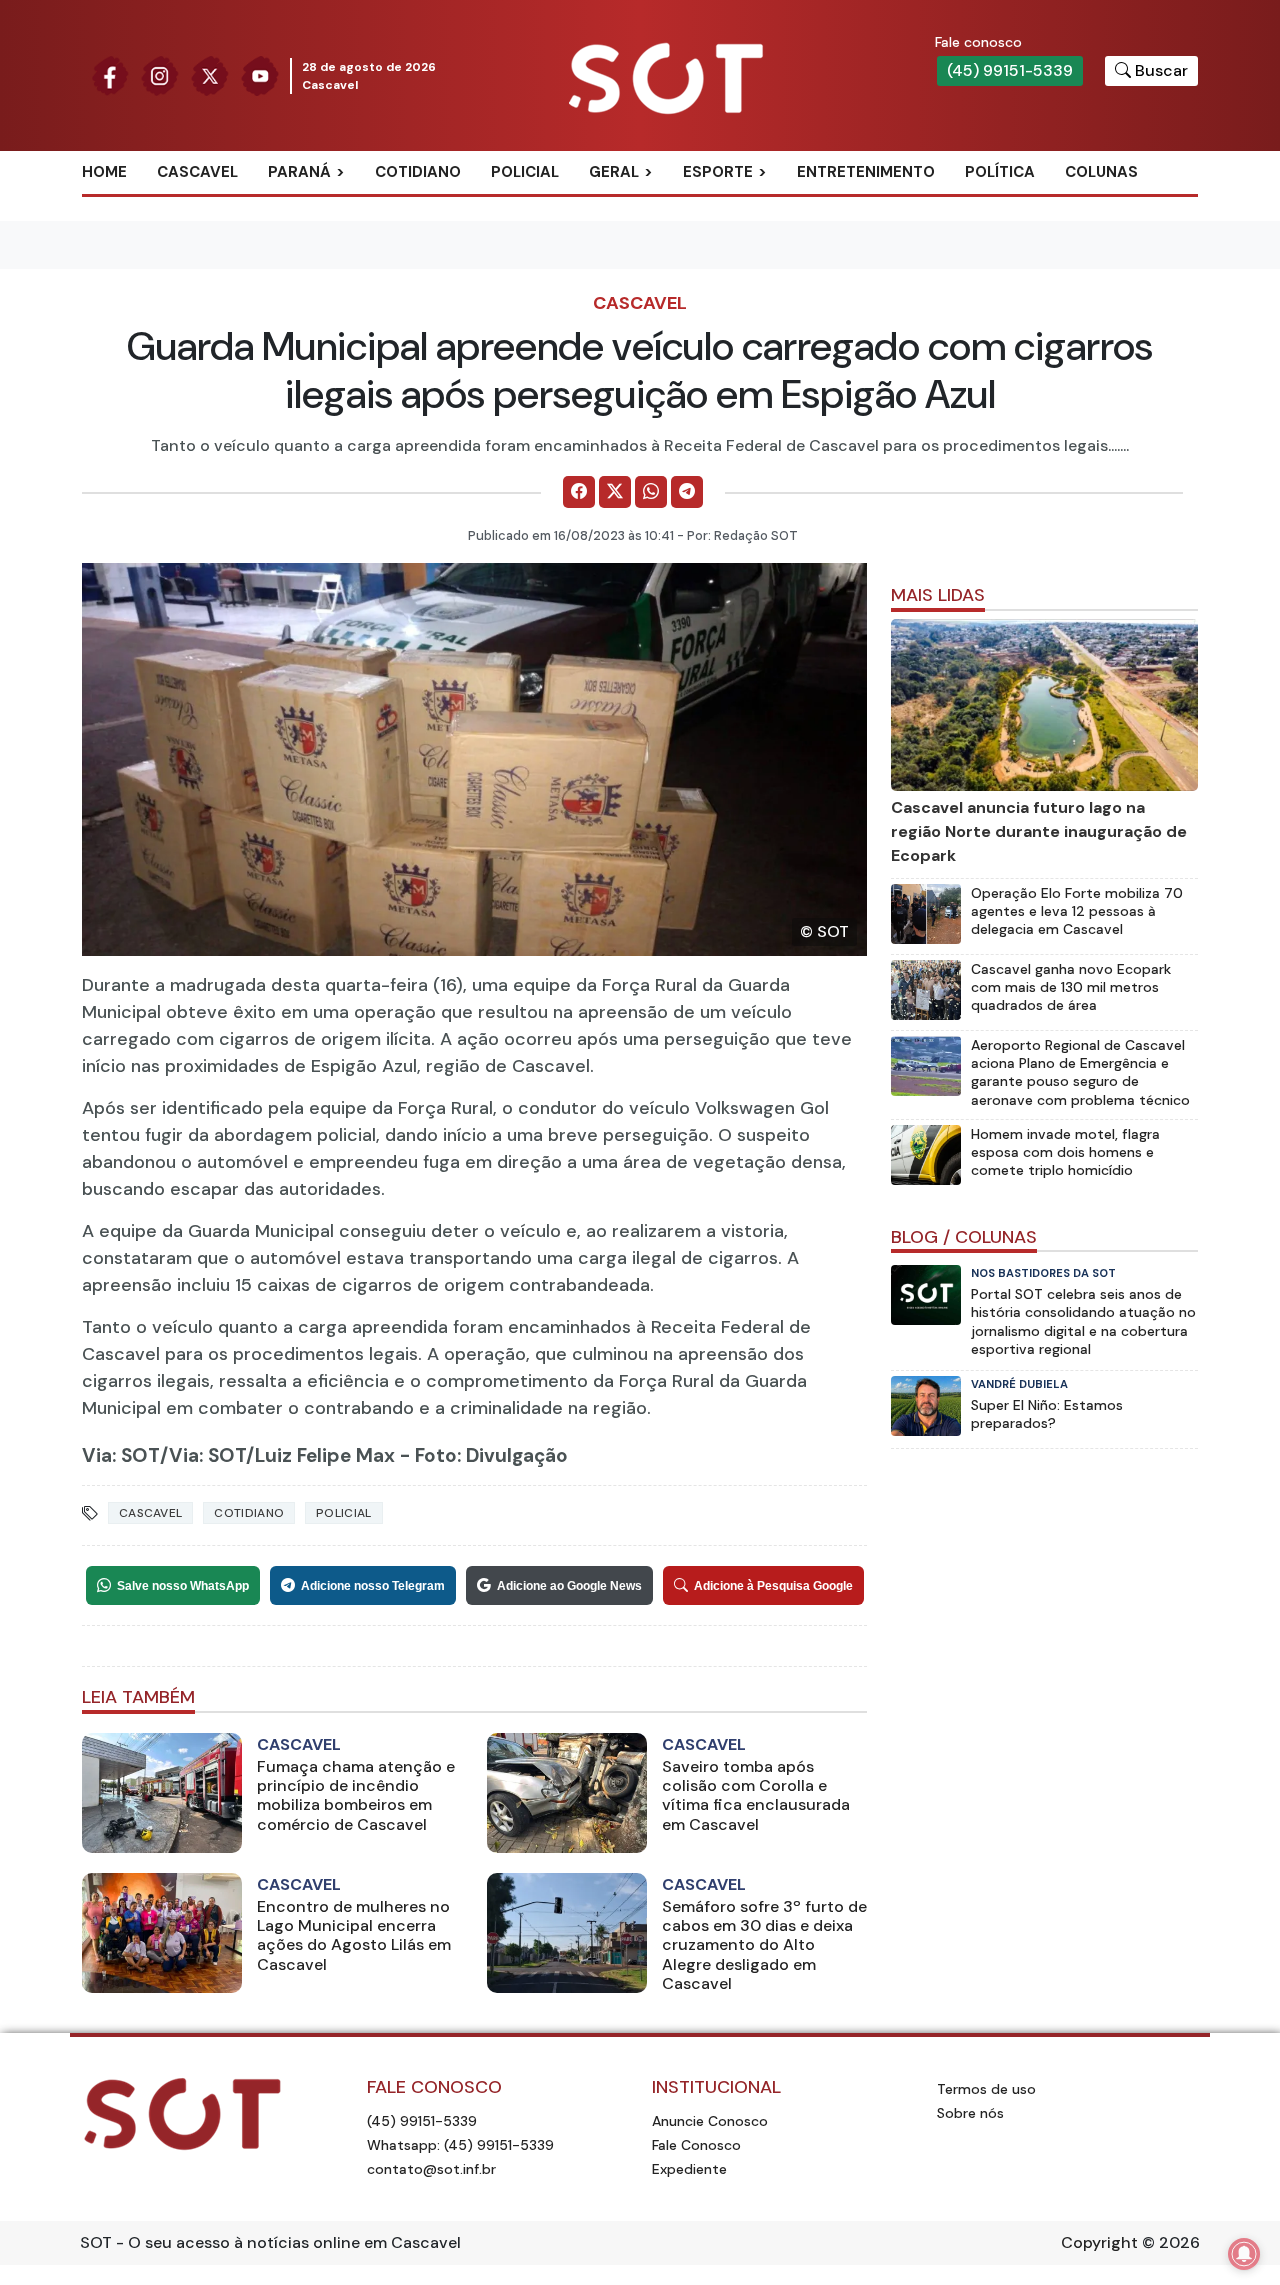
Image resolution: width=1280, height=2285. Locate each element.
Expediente (689, 2169)
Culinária (649, 205)
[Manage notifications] (1244, 2254)
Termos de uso (986, 2089)
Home (104, 172)
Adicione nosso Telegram (373, 1586)
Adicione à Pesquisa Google (773, 1586)
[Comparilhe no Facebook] (579, 492)
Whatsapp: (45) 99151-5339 (460, 2145)
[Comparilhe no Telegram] (687, 492)
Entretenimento (866, 172)
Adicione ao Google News (569, 1586)
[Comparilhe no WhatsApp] (651, 492)
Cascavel (197, 172)
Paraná (299, 172)
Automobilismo (767, 205)
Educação (651, 270)
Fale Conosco (696, 2145)
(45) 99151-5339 (1010, 70)
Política (1000, 172)
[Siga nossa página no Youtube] (260, 74)
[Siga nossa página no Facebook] (110, 74)
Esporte (718, 172)
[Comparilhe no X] (615, 492)
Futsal (732, 270)
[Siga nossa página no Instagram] (160, 74)
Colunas (1101, 172)
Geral (614, 172)
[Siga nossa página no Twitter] (210, 74)
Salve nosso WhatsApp (183, 1586)
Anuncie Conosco (710, 2121)
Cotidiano (418, 172)
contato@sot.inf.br (431, 2169)
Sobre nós (970, 2113)
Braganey (329, 205)
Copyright (1099, 2242)
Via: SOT (121, 1455)
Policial (525, 172)
